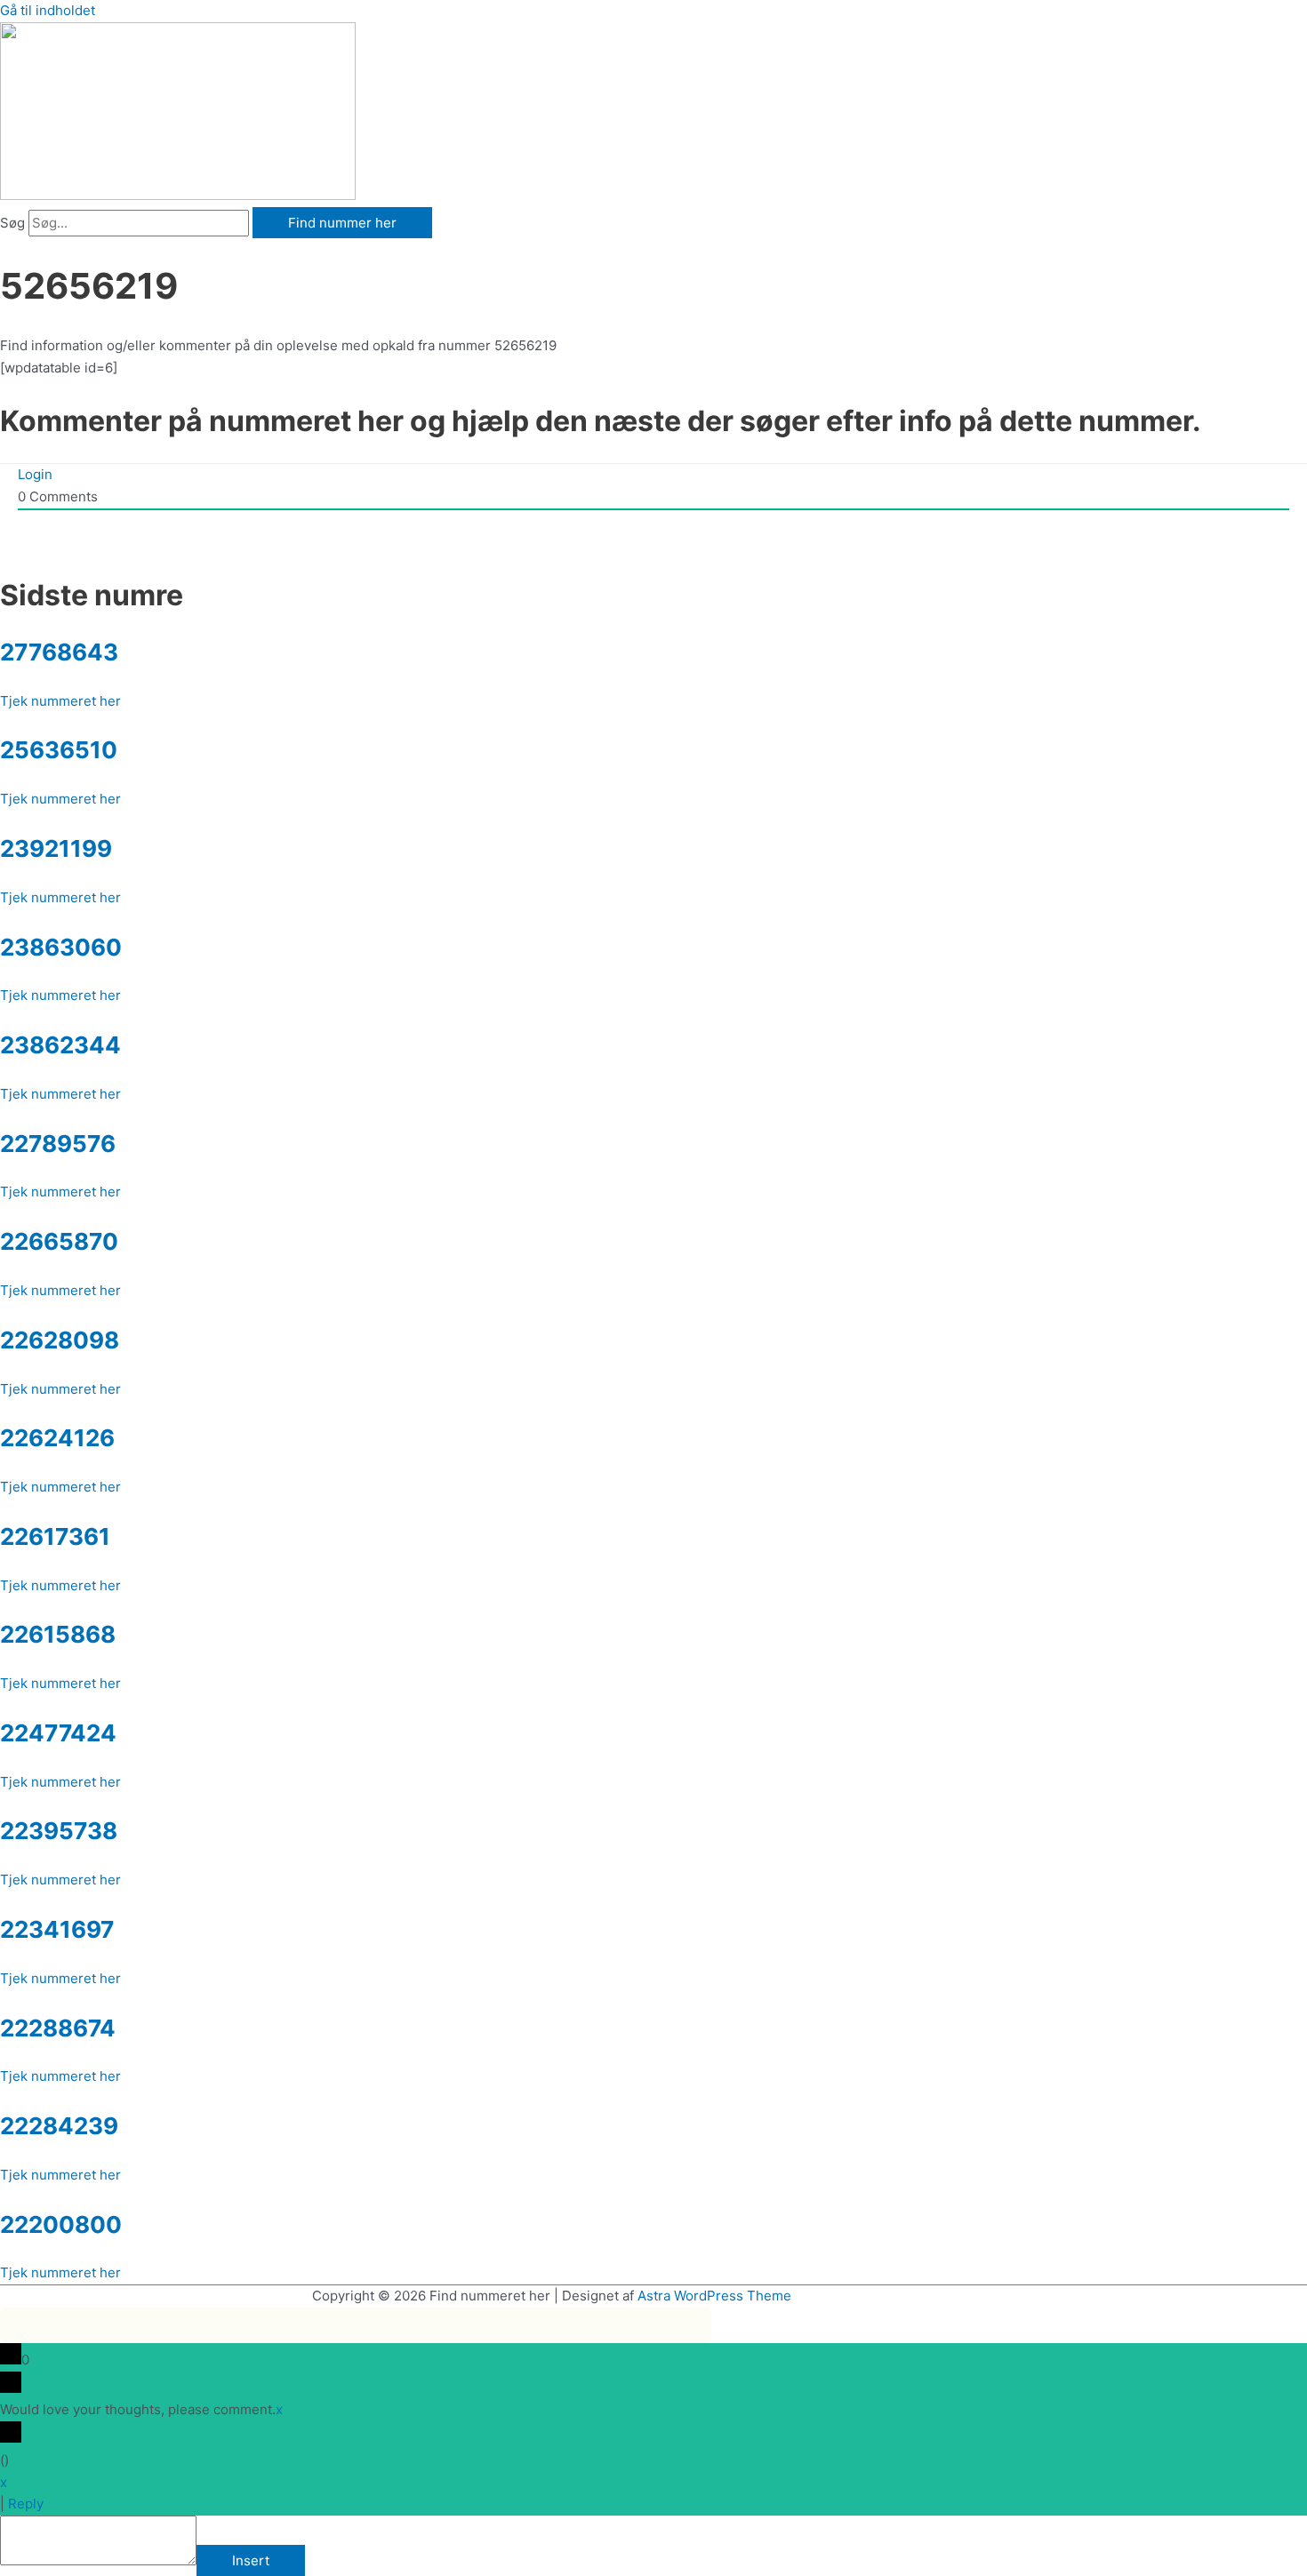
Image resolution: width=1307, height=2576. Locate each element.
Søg (12, 223)
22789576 (58, 1144)
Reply (26, 2504)
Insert (251, 2560)
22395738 (59, 1831)
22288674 (58, 2028)
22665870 (59, 1241)
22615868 (58, 1634)
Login (35, 474)
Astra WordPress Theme (714, 2296)
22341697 (57, 1929)
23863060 (61, 947)
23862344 (60, 1045)
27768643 (59, 652)
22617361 (55, 1536)
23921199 (56, 848)
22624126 (57, 1438)
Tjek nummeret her (60, 701)
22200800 (61, 2224)
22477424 (58, 1733)
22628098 (60, 1340)
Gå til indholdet (48, 10)
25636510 (59, 750)
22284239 (59, 2126)
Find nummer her (342, 223)
